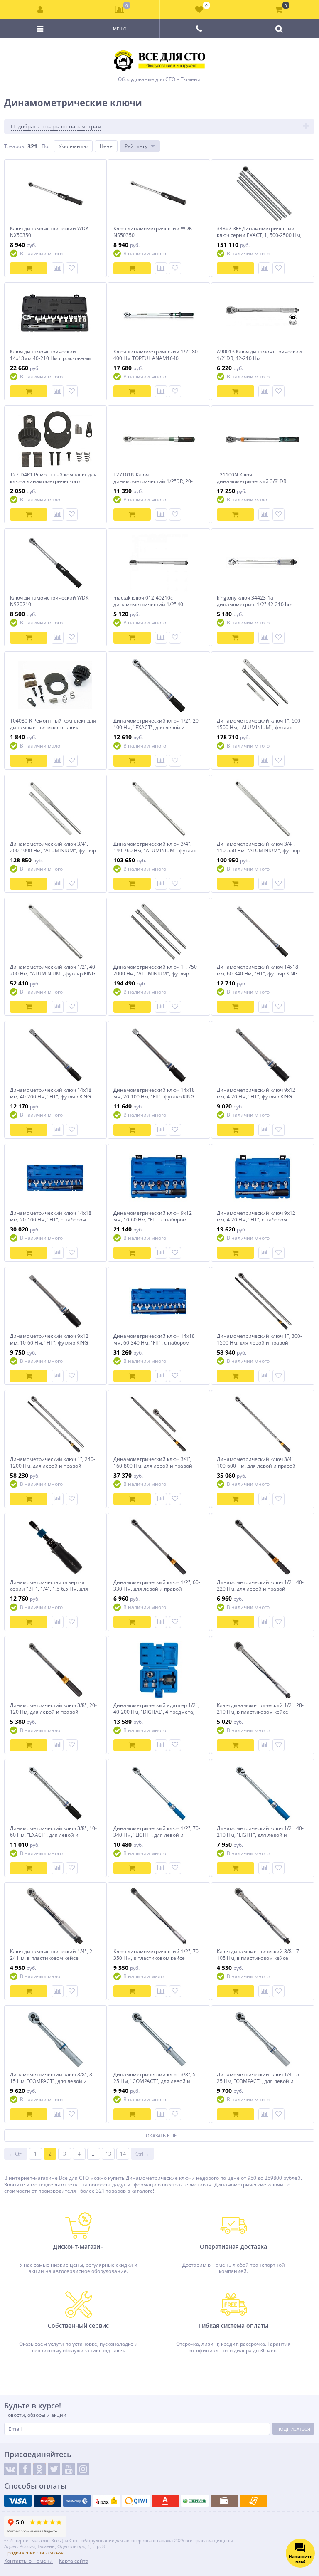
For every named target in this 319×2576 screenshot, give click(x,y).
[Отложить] (72, 268)
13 (108, 2154)
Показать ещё (159, 2136)
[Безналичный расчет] (254, 2501)
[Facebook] (25, 2469)
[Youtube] (69, 2469)
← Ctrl (16, 2154)
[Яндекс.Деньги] (106, 2501)
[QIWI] (136, 2501)
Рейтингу (136, 146)
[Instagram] (83, 2469)
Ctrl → (142, 2154)
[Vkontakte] (10, 2469)
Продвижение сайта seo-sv (34, 2553)
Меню (120, 29)
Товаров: (15, 146)
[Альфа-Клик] (165, 2501)
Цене (106, 146)
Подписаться (293, 2429)
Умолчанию (73, 146)
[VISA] (18, 2501)
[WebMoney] (77, 2501)
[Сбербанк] (195, 2501)
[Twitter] (54, 2469)
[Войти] (40, 10)
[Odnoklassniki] (39, 2469)
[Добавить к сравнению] (58, 268)
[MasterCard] (47, 2501)
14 (123, 2154)
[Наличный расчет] (224, 2501)
